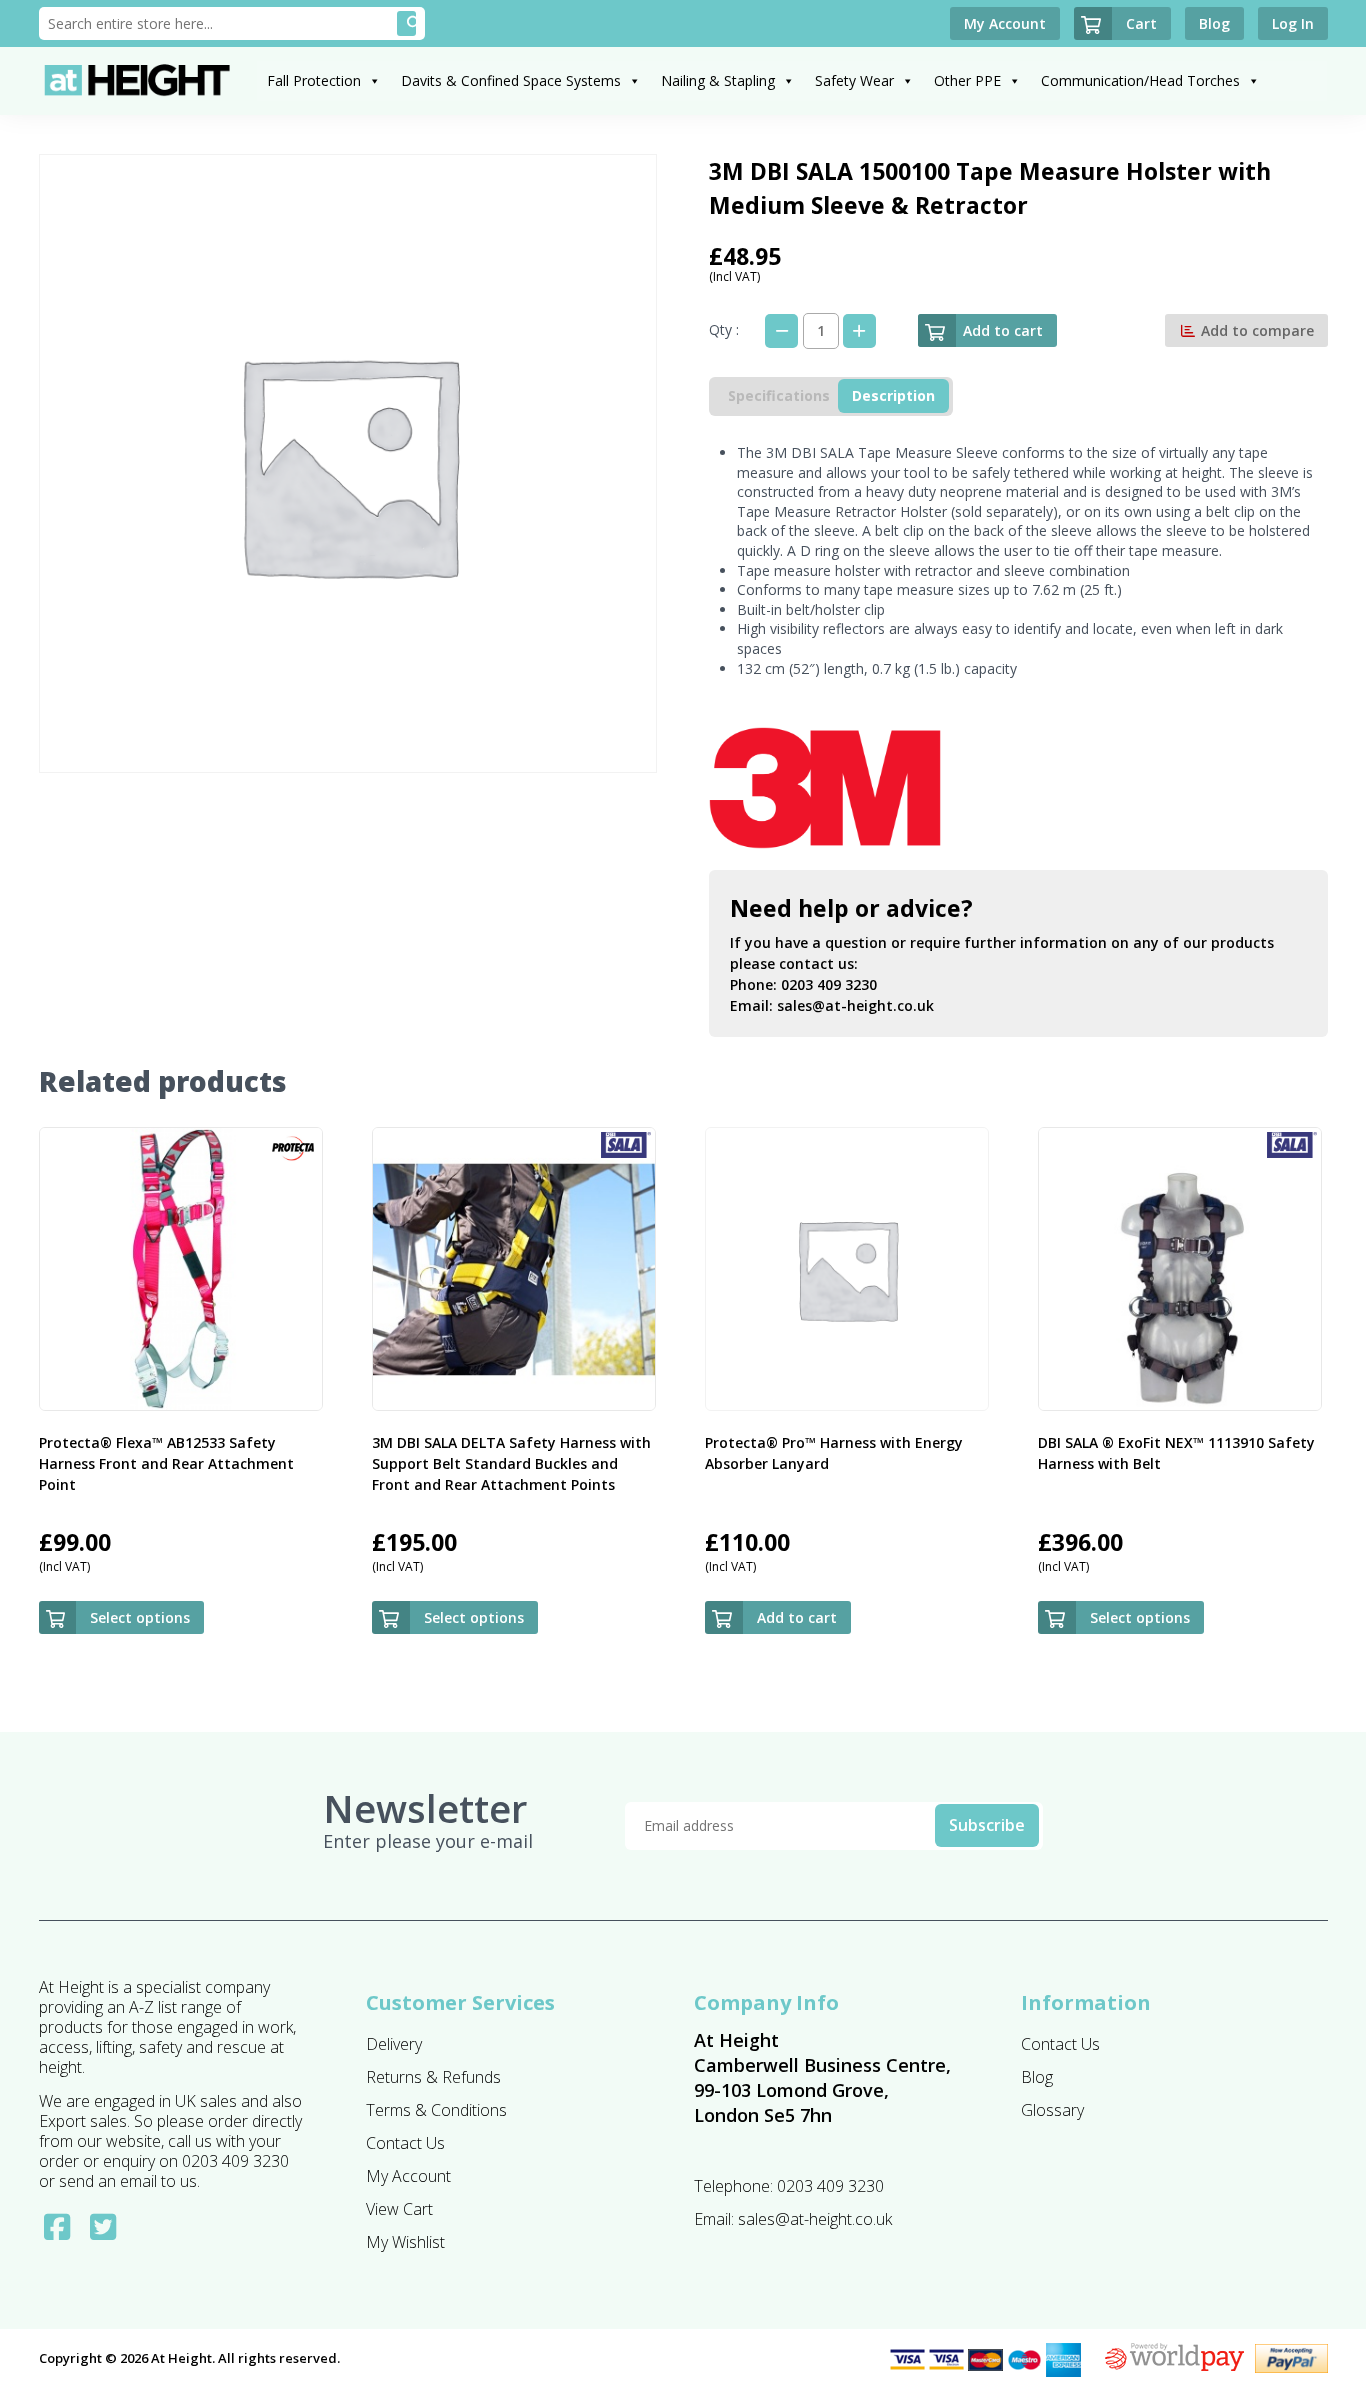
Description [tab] (893, 395)
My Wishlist (405, 2242)
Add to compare (1255, 330)
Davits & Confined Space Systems (511, 80)
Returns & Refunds (433, 2077)
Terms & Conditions (436, 2110)
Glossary (1052, 2110)
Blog (1037, 2077)
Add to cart (1003, 330)
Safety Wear (854, 80)
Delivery (394, 2044)
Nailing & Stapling (718, 80)
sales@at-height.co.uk (855, 1005)
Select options (140, 1617)
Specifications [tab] (779, 395)
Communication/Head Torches (1140, 80)
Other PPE (967, 80)
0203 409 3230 (829, 984)
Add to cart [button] (797, 1617)
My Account (408, 2176)
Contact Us (405, 2143)
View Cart (399, 2209)
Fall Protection (314, 80)
